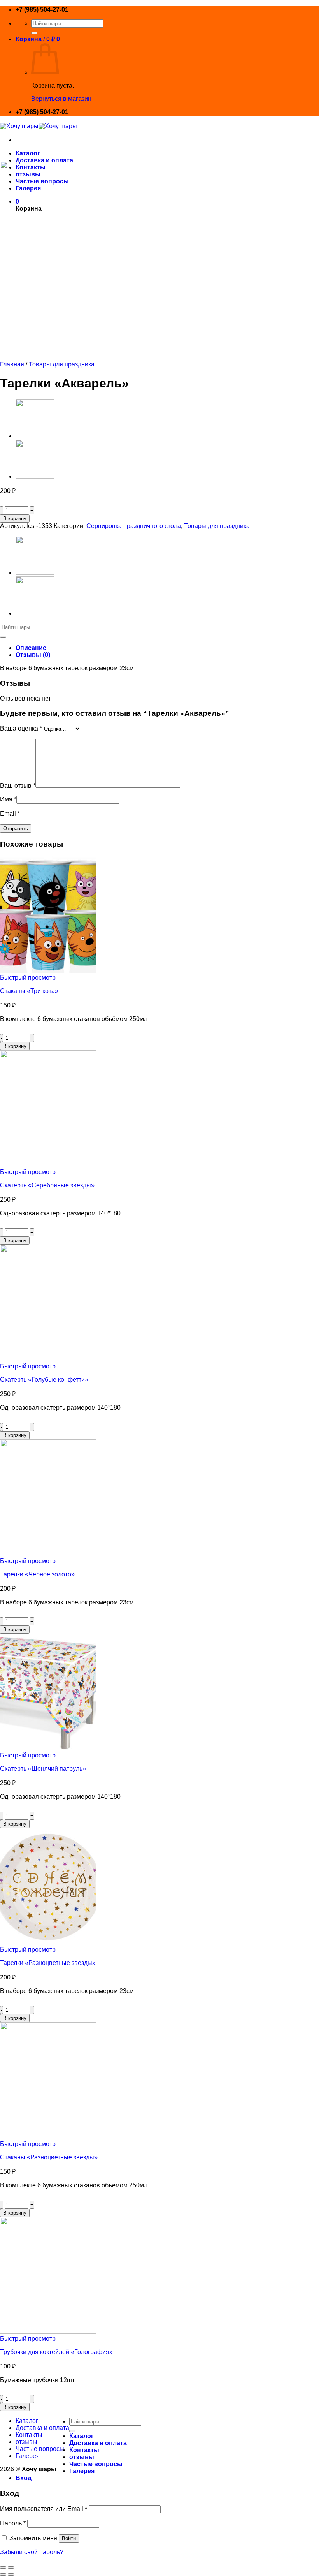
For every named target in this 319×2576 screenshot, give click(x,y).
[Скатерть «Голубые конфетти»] (48, 1359)
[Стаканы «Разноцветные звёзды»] (48, 2137)
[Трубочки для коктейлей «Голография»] (48, 2332)
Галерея (28, 2456)
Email (10, 814)
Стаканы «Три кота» (29, 991)
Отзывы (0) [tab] (33, 655)
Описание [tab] (31, 648)
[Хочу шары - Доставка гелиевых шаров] (39, 126)
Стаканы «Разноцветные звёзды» (49, 2157)
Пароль (13, 2523)
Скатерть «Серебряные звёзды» (47, 1185)
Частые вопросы (40, 2449)
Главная (12, 364)
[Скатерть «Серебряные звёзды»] (48, 1165)
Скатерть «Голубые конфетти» (44, 1380)
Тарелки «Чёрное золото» (37, 1574)
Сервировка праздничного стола (134, 526)
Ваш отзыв (18, 786)
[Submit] (34, 33)
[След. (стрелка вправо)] (11, 2574)
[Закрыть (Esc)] (3, 2567)
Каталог (28, 153)
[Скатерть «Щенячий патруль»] (48, 1748)
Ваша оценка (21, 728)
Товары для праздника (62, 364)
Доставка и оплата (44, 160)
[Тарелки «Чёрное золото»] (35, 436)
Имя (8, 799)
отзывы (26, 2442)
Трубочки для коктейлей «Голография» (56, 2352)
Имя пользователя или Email (44, 2509)
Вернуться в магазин (61, 99)
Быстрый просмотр (28, 978)
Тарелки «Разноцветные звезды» (48, 1963)
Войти (69, 2538)
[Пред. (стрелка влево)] (3, 2574)
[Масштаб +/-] (11, 2567)
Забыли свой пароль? (32, 2552)
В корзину (15, 519)
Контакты (29, 2435)
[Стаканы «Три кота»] (48, 971)
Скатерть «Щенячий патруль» (43, 1769)
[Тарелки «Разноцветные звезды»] (35, 476)
